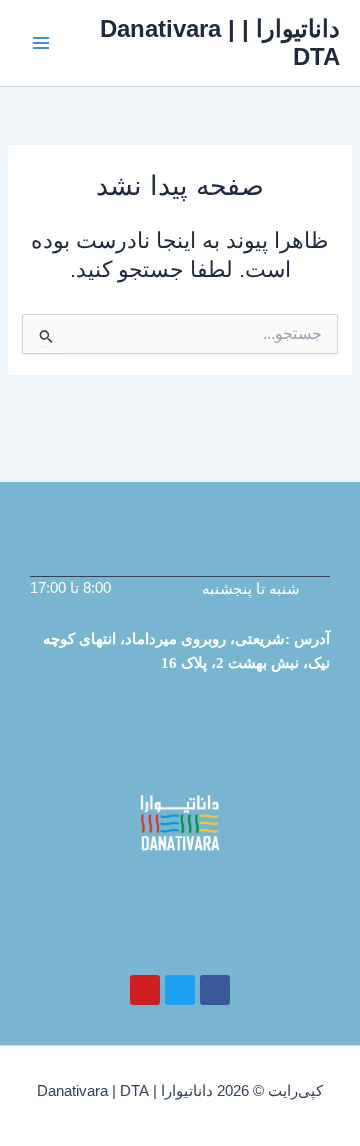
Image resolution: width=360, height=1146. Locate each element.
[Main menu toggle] (41, 43)
